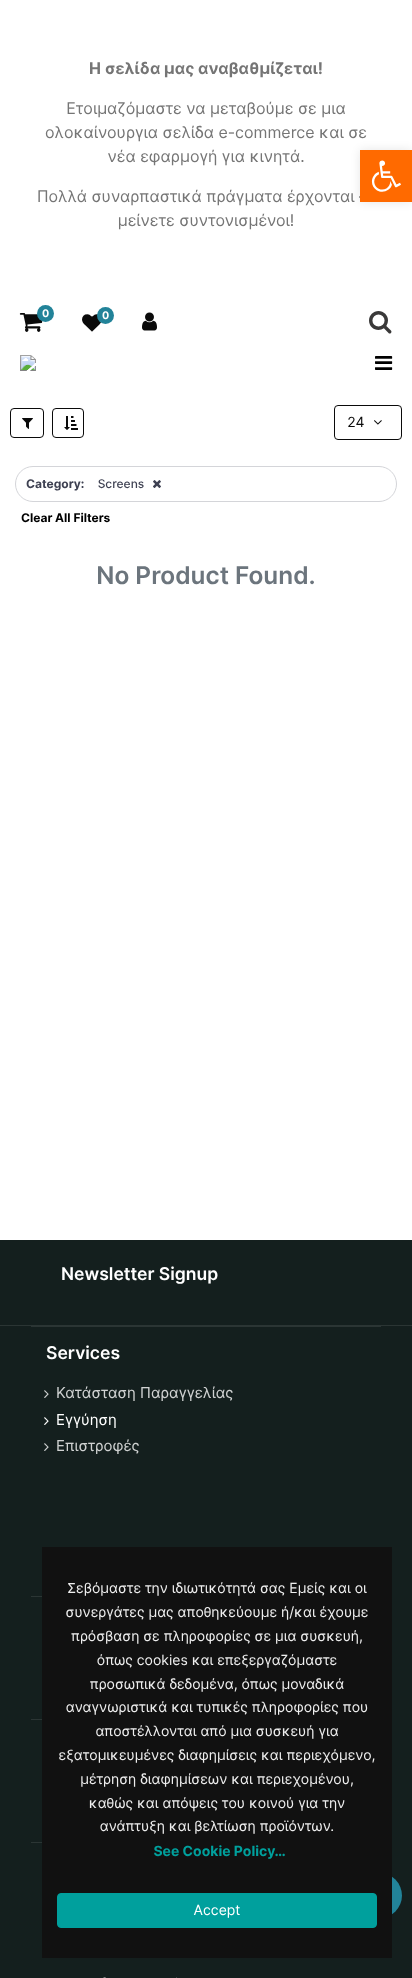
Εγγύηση (86, 1419)
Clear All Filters (65, 517)
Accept (217, 1910)
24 (357, 422)
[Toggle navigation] (377, 363)
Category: (55, 483)
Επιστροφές (98, 1445)
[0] (31, 322)
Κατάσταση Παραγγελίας (144, 1392)
